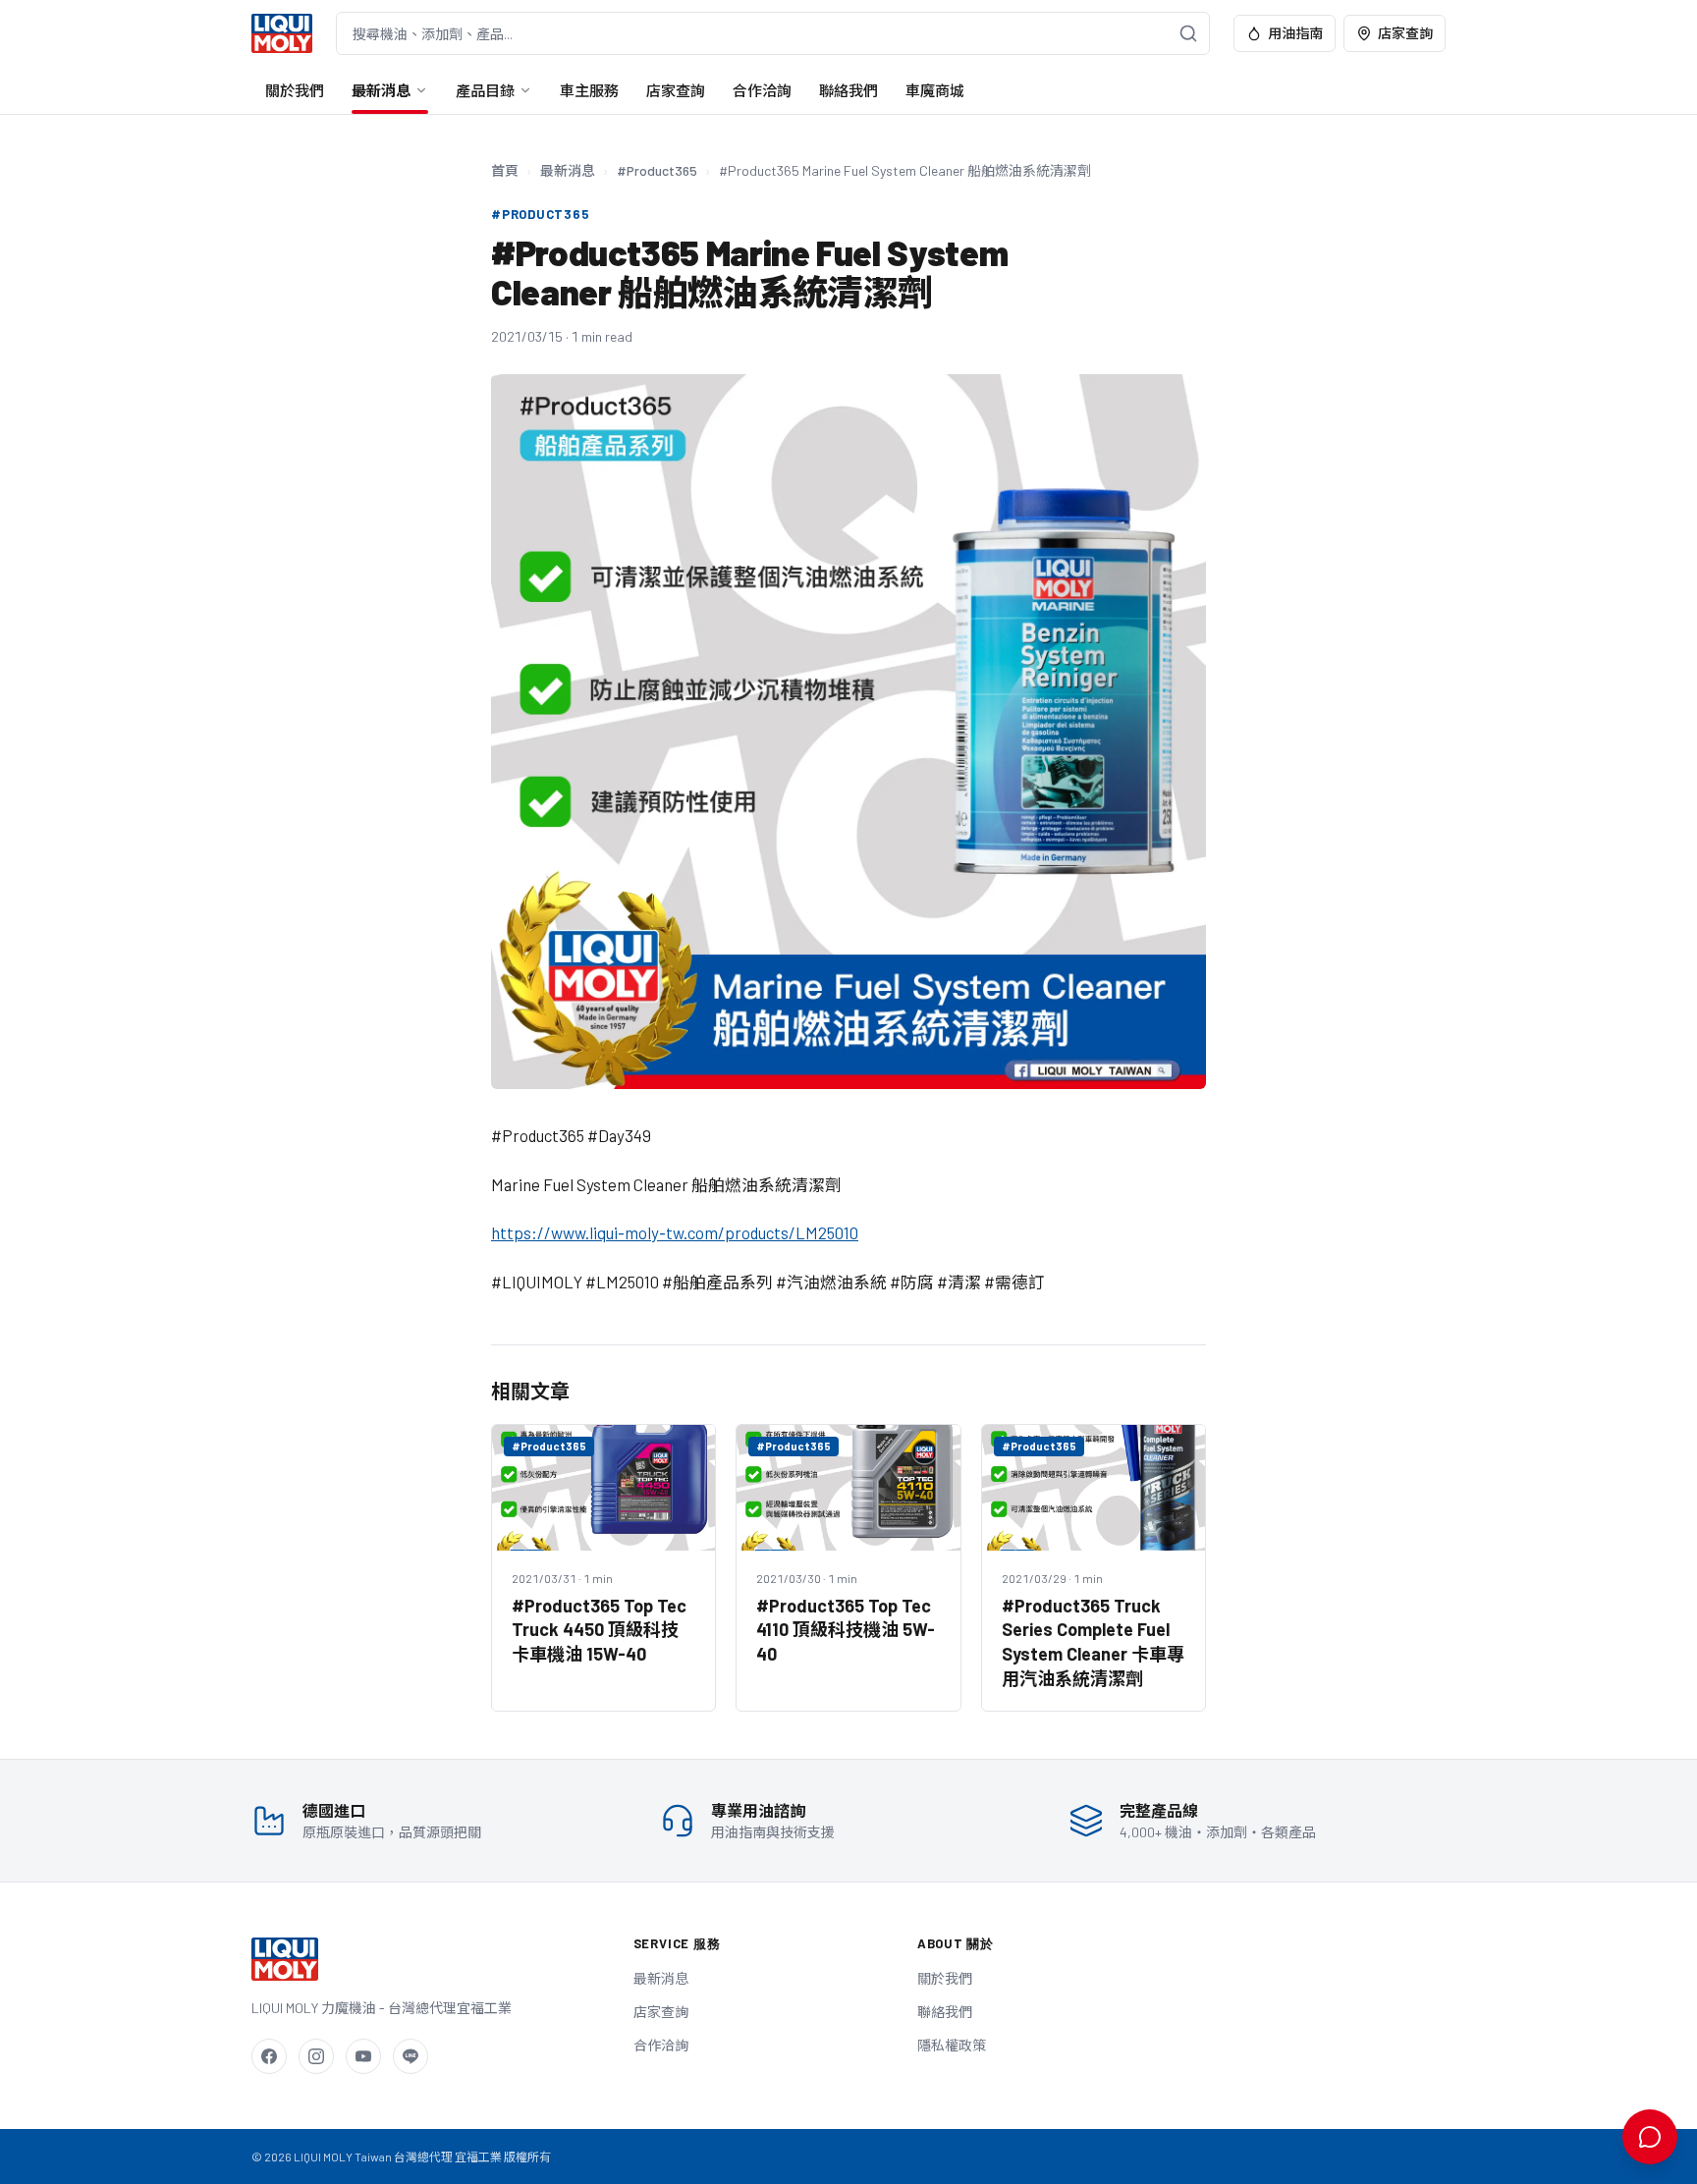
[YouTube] (363, 2056)
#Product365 (657, 170)
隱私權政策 (952, 2045)
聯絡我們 (848, 90)
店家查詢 (1405, 33)
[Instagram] (316, 2056)
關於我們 (295, 90)
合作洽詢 (762, 90)
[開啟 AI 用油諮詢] (1650, 2137)
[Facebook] (269, 2056)
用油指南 (1295, 33)
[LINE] (411, 2056)
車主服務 (589, 90)
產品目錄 (485, 90)
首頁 (505, 170)
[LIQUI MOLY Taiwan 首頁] (282, 33)
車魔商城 (935, 90)
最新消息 (381, 90)
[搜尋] (1188, 33)
